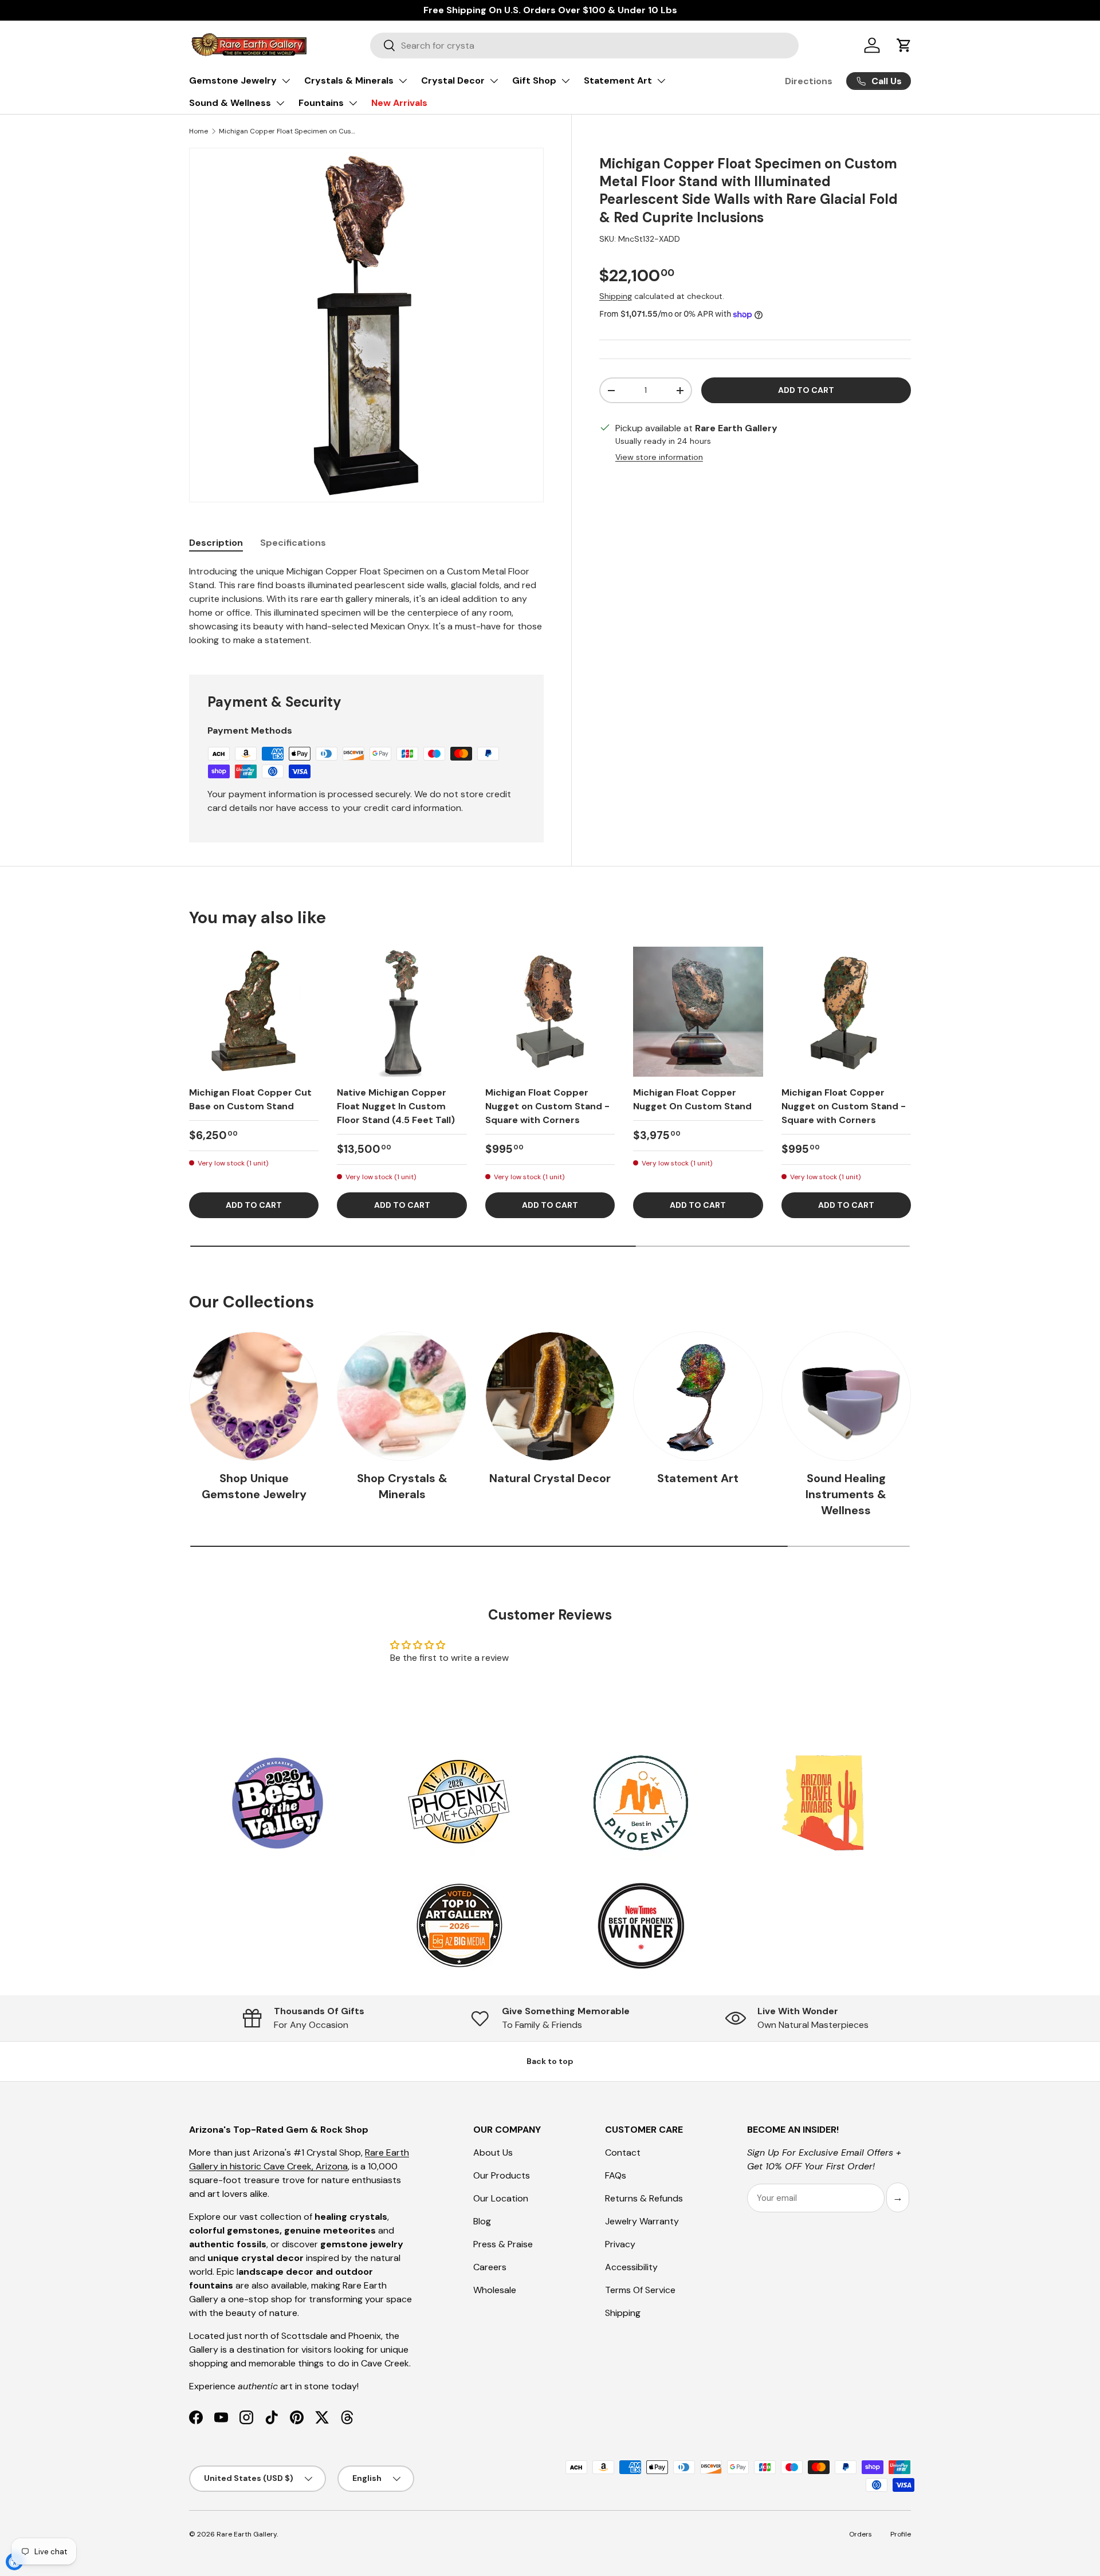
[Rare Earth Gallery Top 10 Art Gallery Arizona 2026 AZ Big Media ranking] (459, 1927)
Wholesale (495, 2290)
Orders (861, 2534)
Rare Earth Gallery (247, 2534)
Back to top (550, 2061)
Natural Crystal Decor (550, 1478)
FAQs (616, 2175)
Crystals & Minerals (349, 80)
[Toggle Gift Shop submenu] (565, 81)
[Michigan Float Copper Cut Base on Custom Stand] (254, 1011)
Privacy (620, 2244)
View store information (659, 457)
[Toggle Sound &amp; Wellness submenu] (280, 103)
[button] (904, 45)
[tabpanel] (366, 606)
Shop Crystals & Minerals (402, 1486)
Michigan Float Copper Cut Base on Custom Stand (250, 1099)
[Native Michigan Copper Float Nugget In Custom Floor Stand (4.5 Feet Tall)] (402, 1011)
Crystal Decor (453, 80)
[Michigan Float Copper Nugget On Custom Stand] (698, 1011)
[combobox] (584, 46)
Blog (482, 2221)
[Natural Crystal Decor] (550, 1396)
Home (199, 131)
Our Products (502, 2175)
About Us (493, 2152)
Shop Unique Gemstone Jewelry (254, 1486)
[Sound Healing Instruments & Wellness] (846, 1396)
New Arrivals (399, 103)
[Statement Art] (698, 1396)
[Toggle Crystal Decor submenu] (494, 81)
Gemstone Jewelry (233, 80)
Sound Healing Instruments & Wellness (846, 1494)
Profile (901, 2534)
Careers (490, 2267)
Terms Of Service (640, 2290)
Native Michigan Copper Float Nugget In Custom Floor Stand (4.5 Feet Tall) (396, 1106)
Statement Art (618, 80)
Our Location (501, 2198)
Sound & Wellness (230, 103)
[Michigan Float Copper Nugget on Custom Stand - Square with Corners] (550, 1011)
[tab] (216, 543)
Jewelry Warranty (642, 2221)
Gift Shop (534, 80)
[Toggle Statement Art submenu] (661, 81)
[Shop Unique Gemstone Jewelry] (254, 1396)
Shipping (616, 296)
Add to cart (806, 390)
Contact (623, 2152)
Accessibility (631, 2267)
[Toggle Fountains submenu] (353, 103)
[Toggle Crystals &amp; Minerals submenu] (403, 81)
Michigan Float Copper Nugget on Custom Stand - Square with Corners (547, 1106)
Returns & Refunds (644, 2198)
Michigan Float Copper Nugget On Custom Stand (692, 1099)
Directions (809, 81)
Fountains (321, 103)
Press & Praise (503, 2244)
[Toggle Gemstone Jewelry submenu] (286, 81)
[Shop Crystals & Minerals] (402, 1396)
